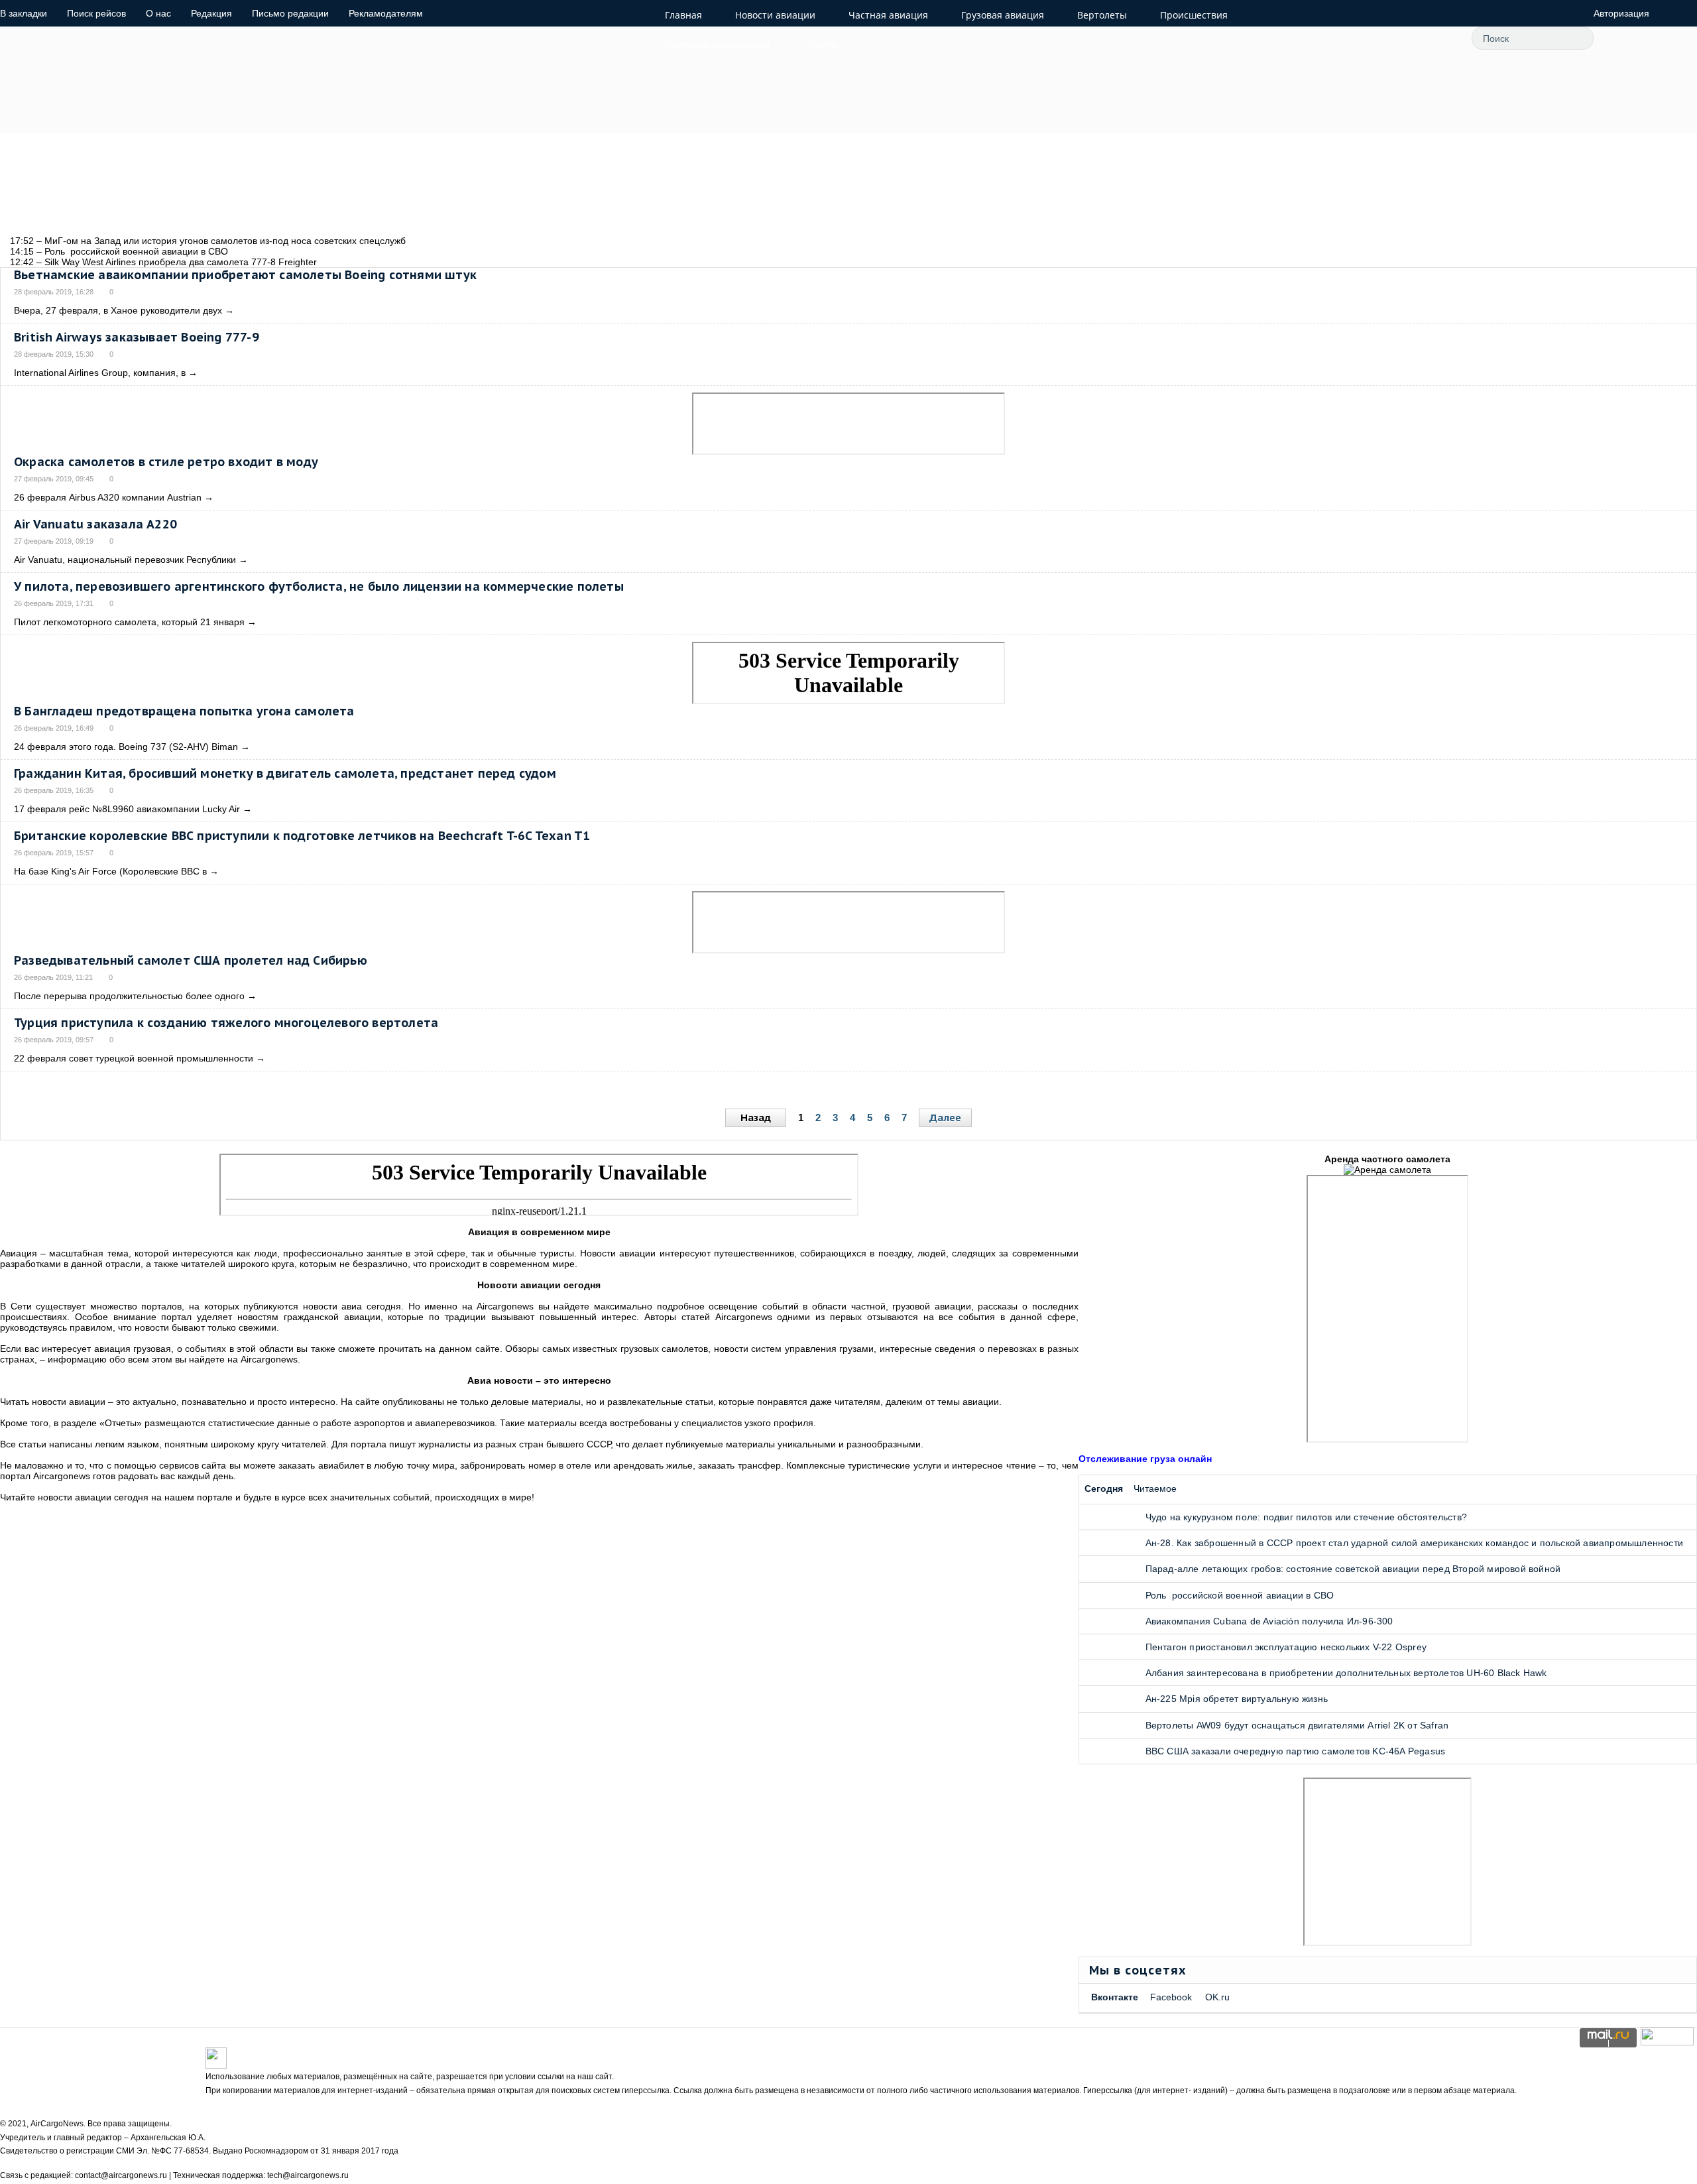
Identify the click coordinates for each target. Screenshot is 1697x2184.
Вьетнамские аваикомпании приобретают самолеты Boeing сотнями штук (245, 275)
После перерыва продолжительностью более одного (129, 996)
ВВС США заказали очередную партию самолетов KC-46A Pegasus (1296, 1751)
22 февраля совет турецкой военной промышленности (134, 1058)
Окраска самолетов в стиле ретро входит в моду (166, 462)
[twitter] (1316, 38)
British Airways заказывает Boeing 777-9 (137, 337)
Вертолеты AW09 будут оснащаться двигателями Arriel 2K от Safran (1297, 1725)
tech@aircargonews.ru (308, 2175)
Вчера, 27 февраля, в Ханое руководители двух (118, 310)
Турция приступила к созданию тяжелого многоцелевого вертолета (226, 1023)
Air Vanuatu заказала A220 (95, 524)
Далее (945, 1118)
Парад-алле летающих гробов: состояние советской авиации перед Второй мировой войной (1353, 1569)
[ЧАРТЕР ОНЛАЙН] (1667, 2042)
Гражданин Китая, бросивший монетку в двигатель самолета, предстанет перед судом (285, 773)
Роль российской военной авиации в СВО (1240, 1595)
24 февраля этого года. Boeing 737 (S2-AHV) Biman (126, 747)
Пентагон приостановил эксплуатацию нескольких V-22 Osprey (1286, 1647)
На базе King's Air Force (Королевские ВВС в (110, 871)
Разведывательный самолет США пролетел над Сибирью (191, 960)
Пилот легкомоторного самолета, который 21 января (129, 622)
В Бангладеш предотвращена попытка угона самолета (184, 711)
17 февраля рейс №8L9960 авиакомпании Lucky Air (127, 809)
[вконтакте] (1375, 38)
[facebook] (1346, 38)
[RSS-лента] (1435, 38)
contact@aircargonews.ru (121, 2175)
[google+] (1405, 38)
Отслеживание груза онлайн (1145, 1459)
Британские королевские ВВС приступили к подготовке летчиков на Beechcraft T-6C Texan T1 (302, 836)
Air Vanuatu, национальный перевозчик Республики (125, 560)
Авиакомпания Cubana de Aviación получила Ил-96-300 (1269, 1621)
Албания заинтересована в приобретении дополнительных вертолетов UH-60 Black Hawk (1346, 1673)
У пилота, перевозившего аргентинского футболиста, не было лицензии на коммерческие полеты (319, 586)
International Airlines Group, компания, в (100, 373)
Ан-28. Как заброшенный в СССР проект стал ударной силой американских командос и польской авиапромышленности (1414, 1543)
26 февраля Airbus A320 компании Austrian (108, 497)
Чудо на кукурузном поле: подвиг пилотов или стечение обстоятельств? (1306, 1517)
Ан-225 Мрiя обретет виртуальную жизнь (1237, 1699)
